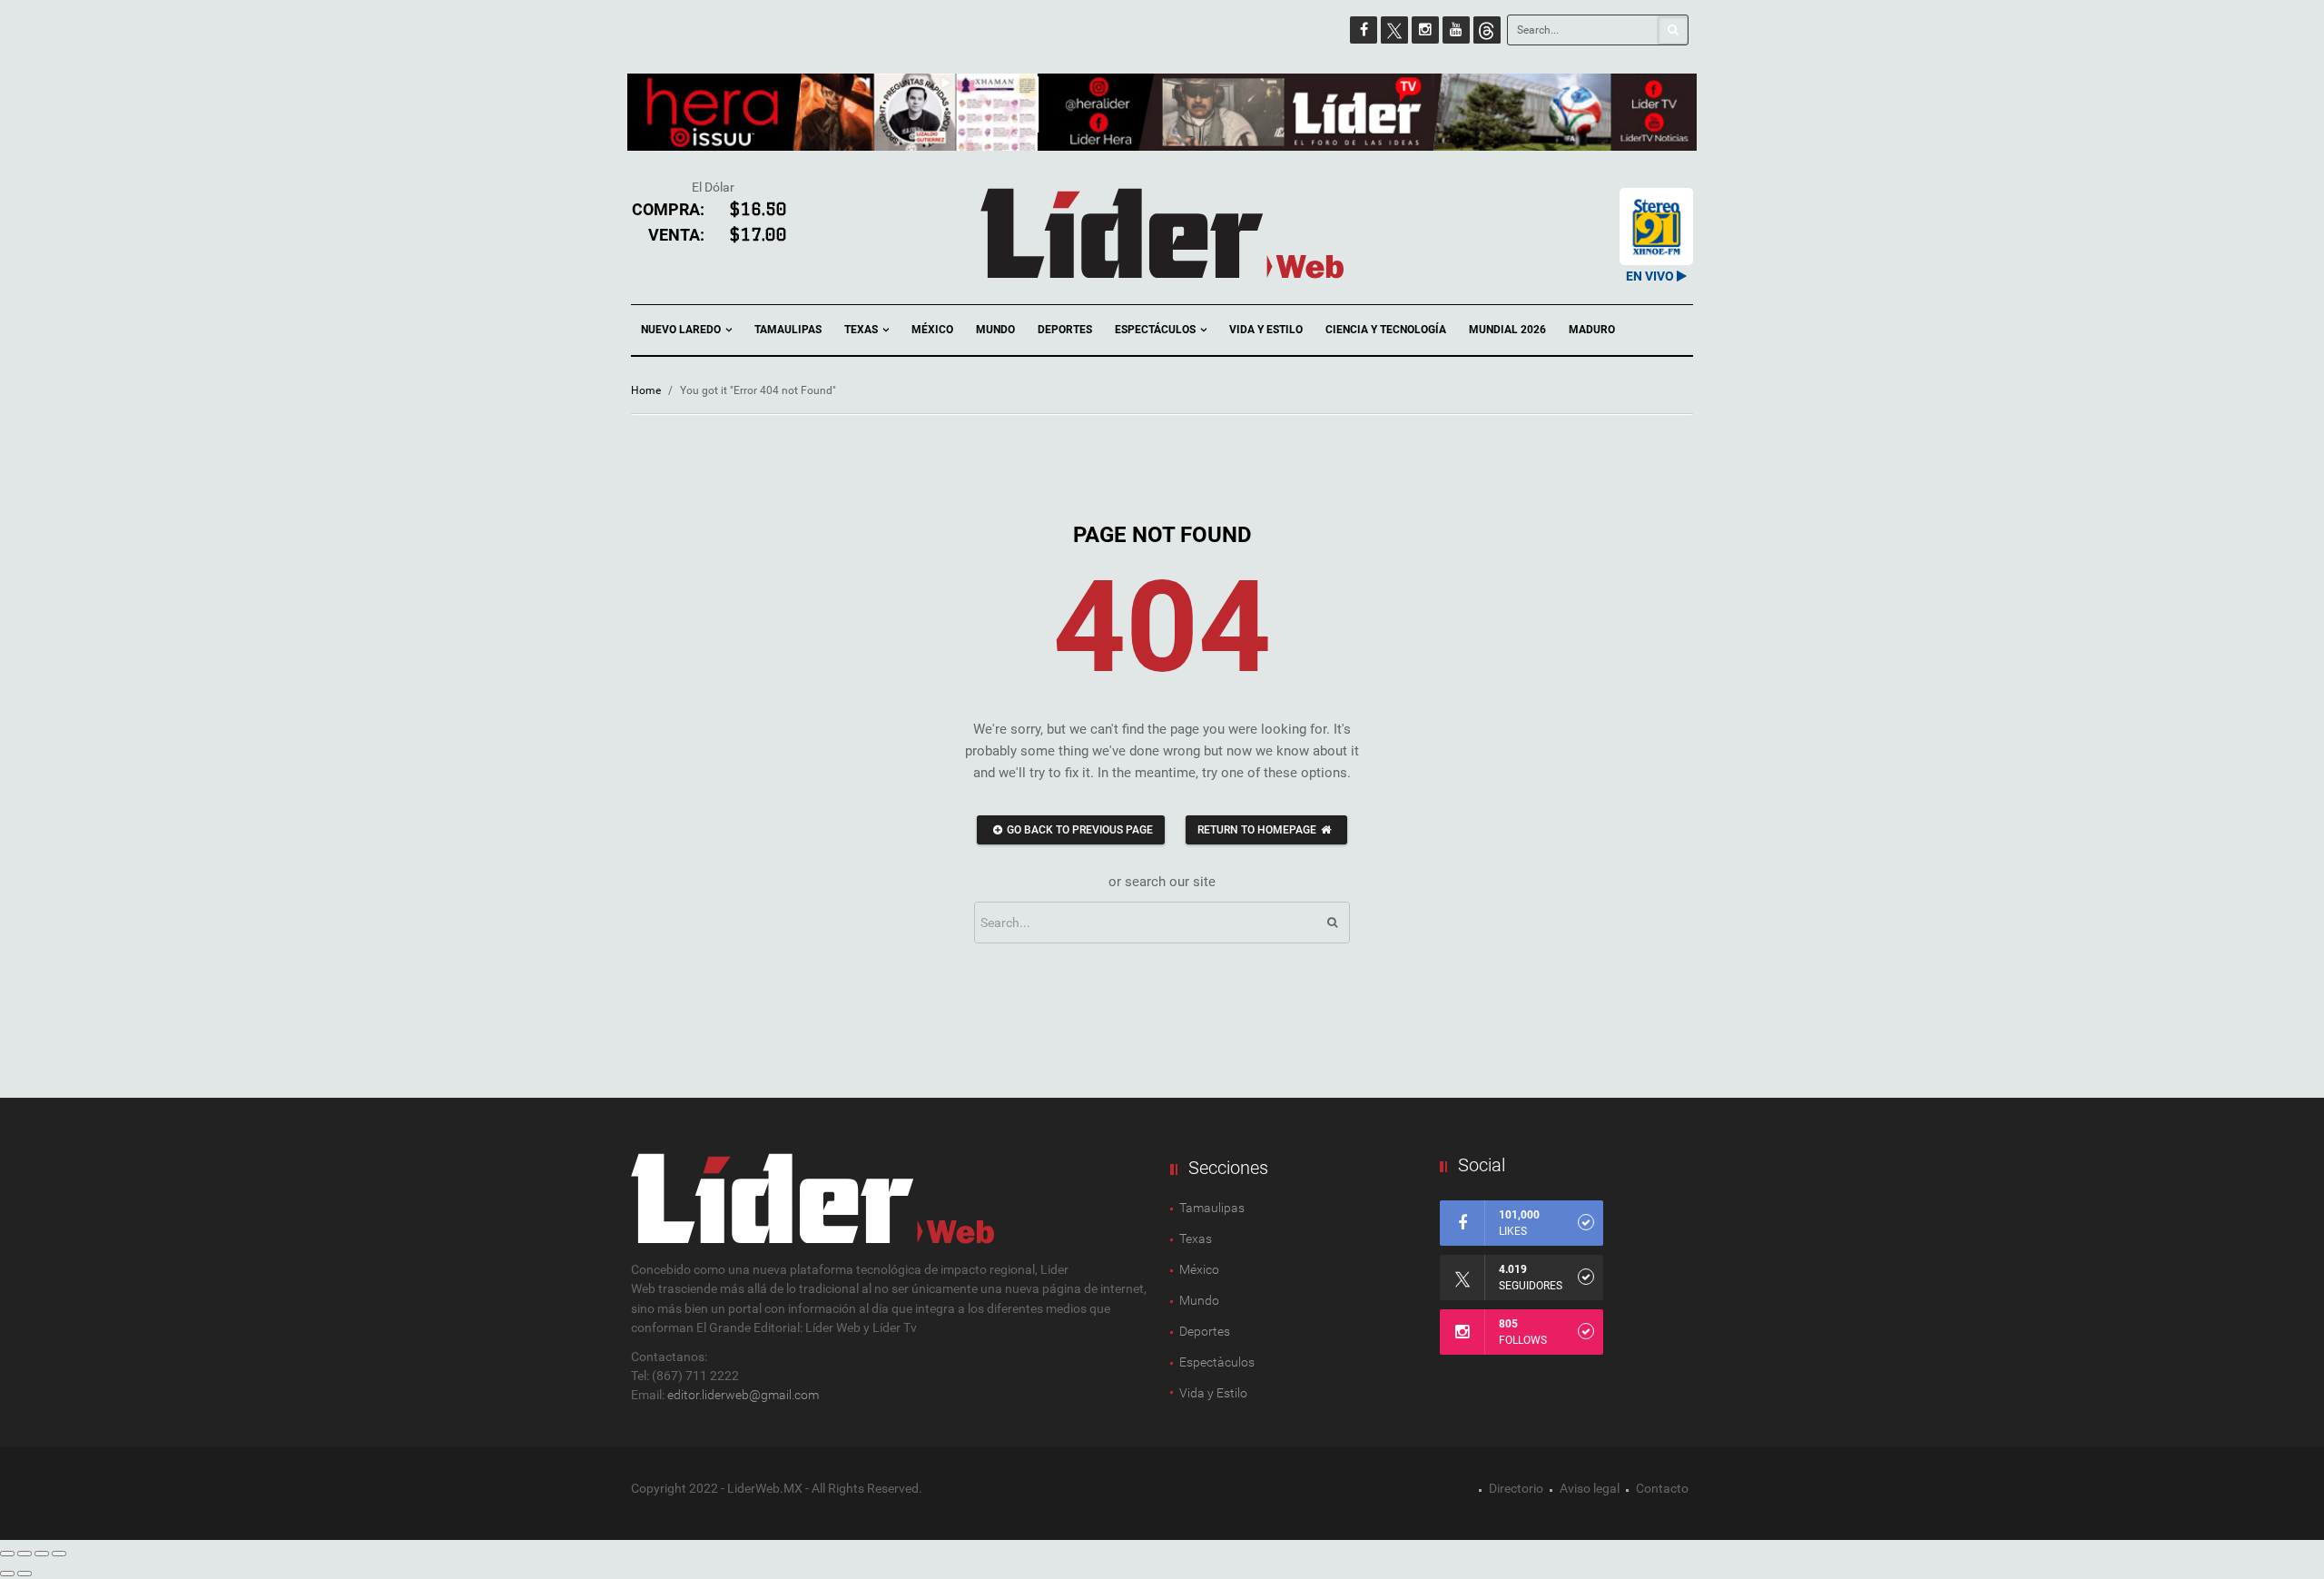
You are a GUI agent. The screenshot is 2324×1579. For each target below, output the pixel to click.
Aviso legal (1590, 1488)
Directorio (1516, 1488)
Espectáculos (1157, 330)
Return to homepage (1257, 830)
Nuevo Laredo (682, 330)
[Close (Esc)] (7, 1554)
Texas (862, 330)
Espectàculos (1217, 1362)
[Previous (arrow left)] (7, 1574)
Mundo (995, 330)
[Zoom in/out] (59, 1554)
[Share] (25, 1554)
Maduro (1592, 330)
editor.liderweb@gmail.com (743, 1395)
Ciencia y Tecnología (1386, 330)
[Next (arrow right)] (25, 1574)
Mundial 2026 (1507, 330)
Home (646, 390)
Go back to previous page (1080, 830)
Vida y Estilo (1266, 330)
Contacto (1662, 1488)
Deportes (1065, 330)
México (932, 330)
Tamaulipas (788, 330)
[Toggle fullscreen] (42, 1554)
